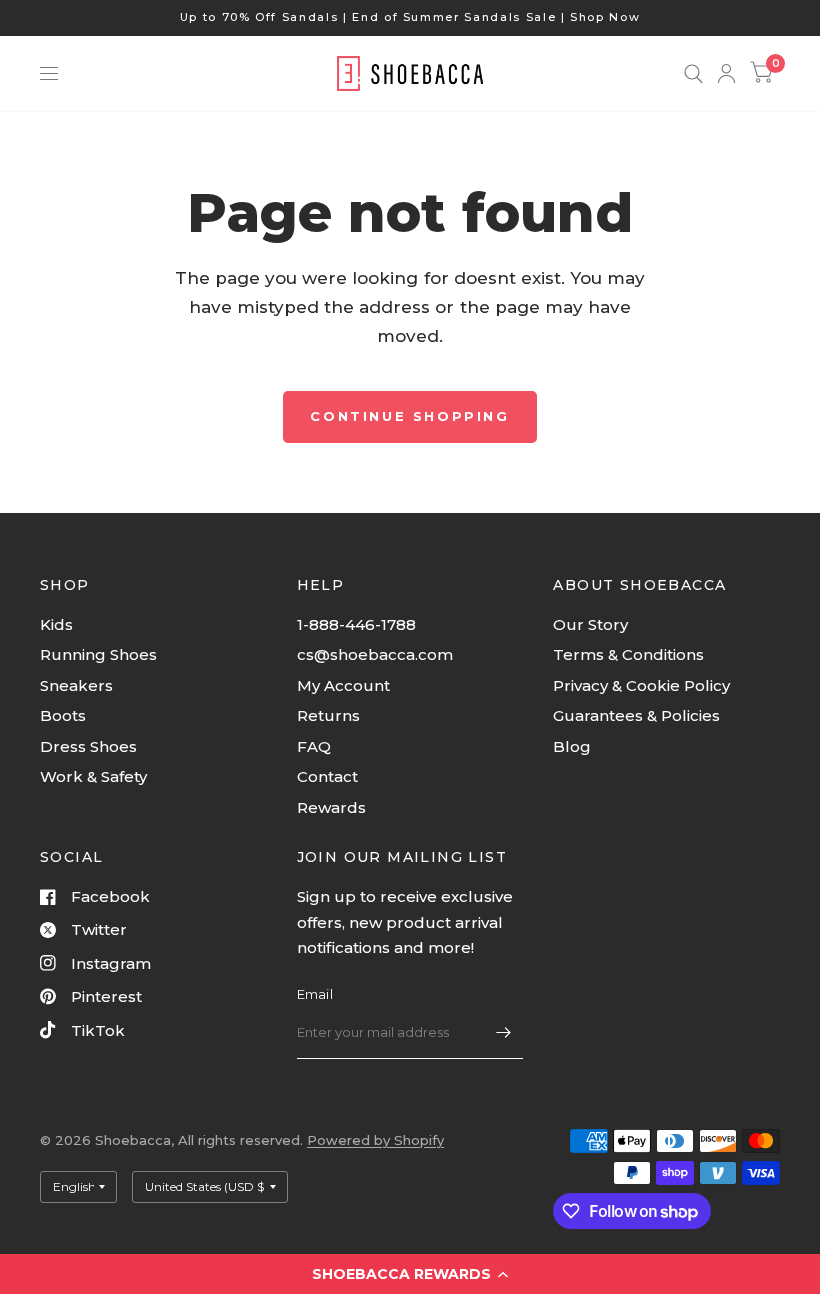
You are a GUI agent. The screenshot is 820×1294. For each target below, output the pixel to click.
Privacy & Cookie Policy (641, 685)
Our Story (590, 624)
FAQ (314, 746)
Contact (327, 776)
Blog (572, 746)
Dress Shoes (88, 746)
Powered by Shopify (375, 1140)
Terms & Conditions (628, 654)
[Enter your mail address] (503, 1033)
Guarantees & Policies (636, 715)
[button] (410, 1274)
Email (315, 994)
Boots (63, 715)
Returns (328, 715)
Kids (56, 624)
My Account (343, 685)
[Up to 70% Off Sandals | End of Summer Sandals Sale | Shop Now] (410, 17)
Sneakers (76, 685)
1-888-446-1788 (356, 624)
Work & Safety (93, 776)
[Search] (693, 73)
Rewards (331, 807)
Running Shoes (98, 654)
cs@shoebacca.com (375, 654)
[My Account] (726, 73)
